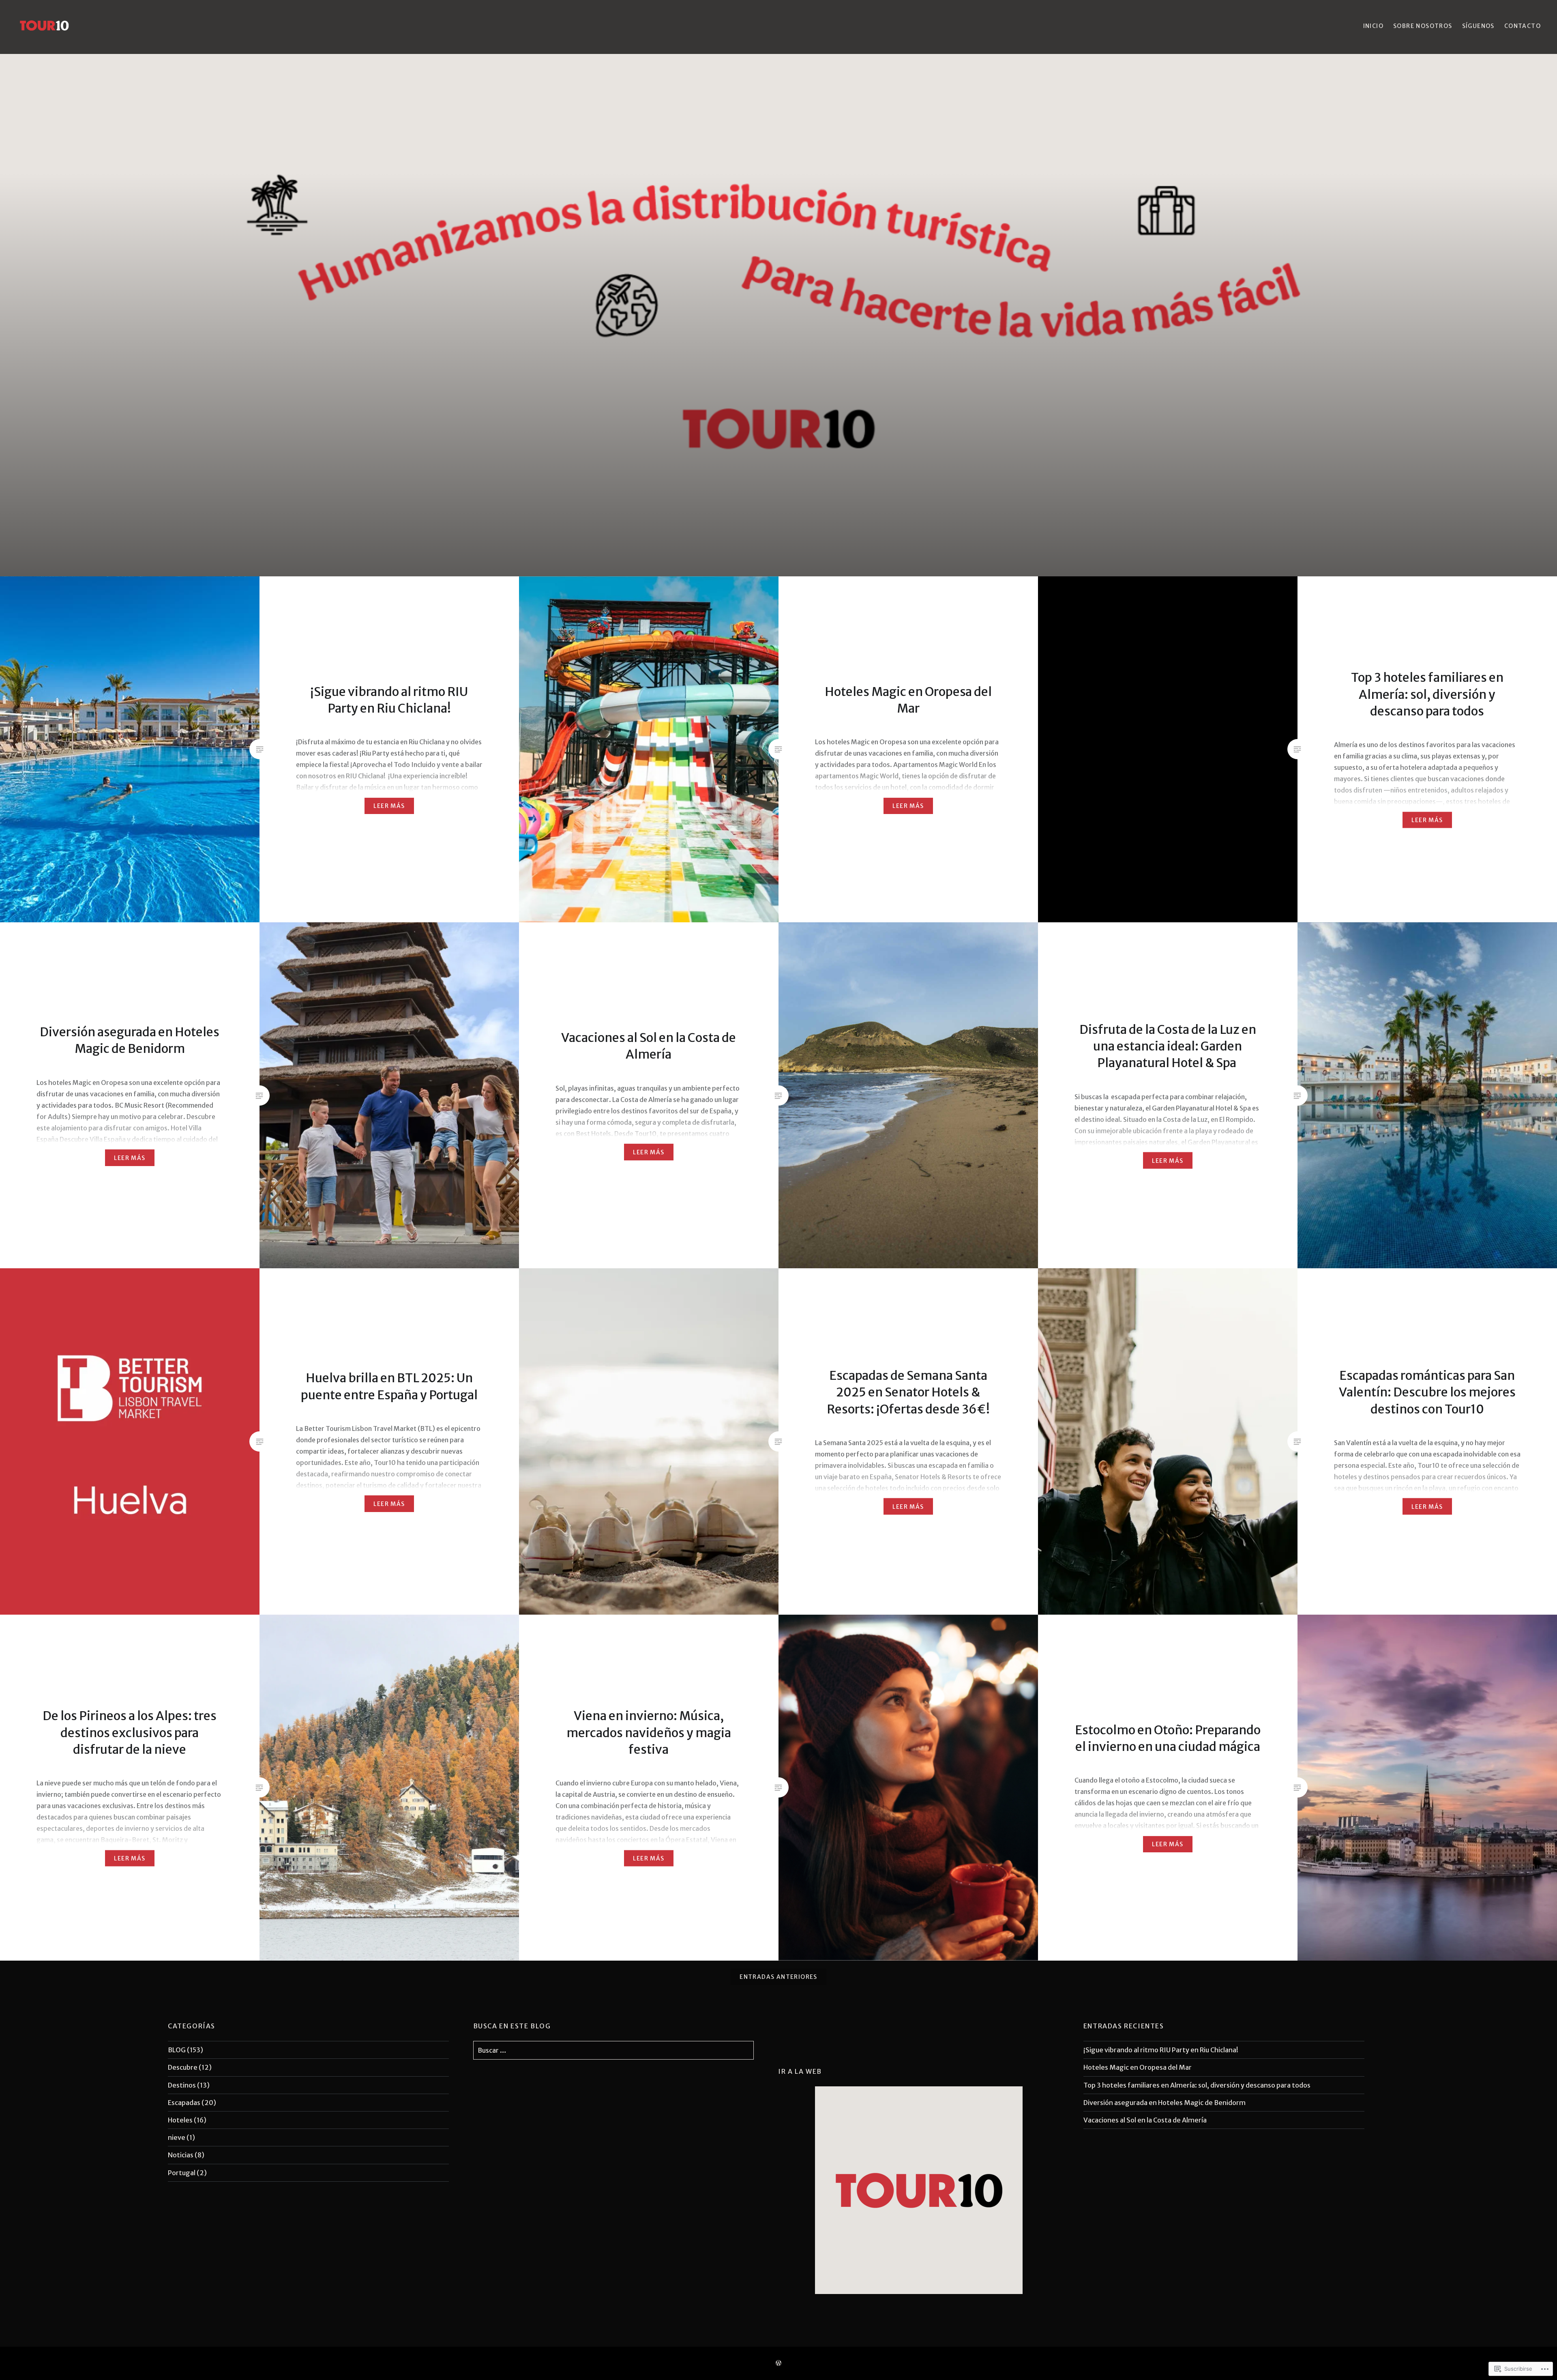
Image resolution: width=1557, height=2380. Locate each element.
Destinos (182, 2085)
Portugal (182, 2173)
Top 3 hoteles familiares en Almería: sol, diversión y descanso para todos (1197, 2085)
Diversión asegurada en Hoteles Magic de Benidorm (1165, 2103)
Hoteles (180, 2120)
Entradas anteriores (778, 1977)
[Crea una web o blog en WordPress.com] (778, 2363)
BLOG (177, 2050)
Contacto (1523, 26)
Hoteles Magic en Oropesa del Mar (1138, 2067)
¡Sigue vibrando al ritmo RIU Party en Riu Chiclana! (1161, 2050)
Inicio (1373, 26)
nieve (177, 2137)
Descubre (183, 2067)
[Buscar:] (614, 2050)
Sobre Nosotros (1423, 26)
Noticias (181, 2155)
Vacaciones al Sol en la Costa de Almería (1145, 2120)
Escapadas (184, 2103)
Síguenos (1478, 26)
